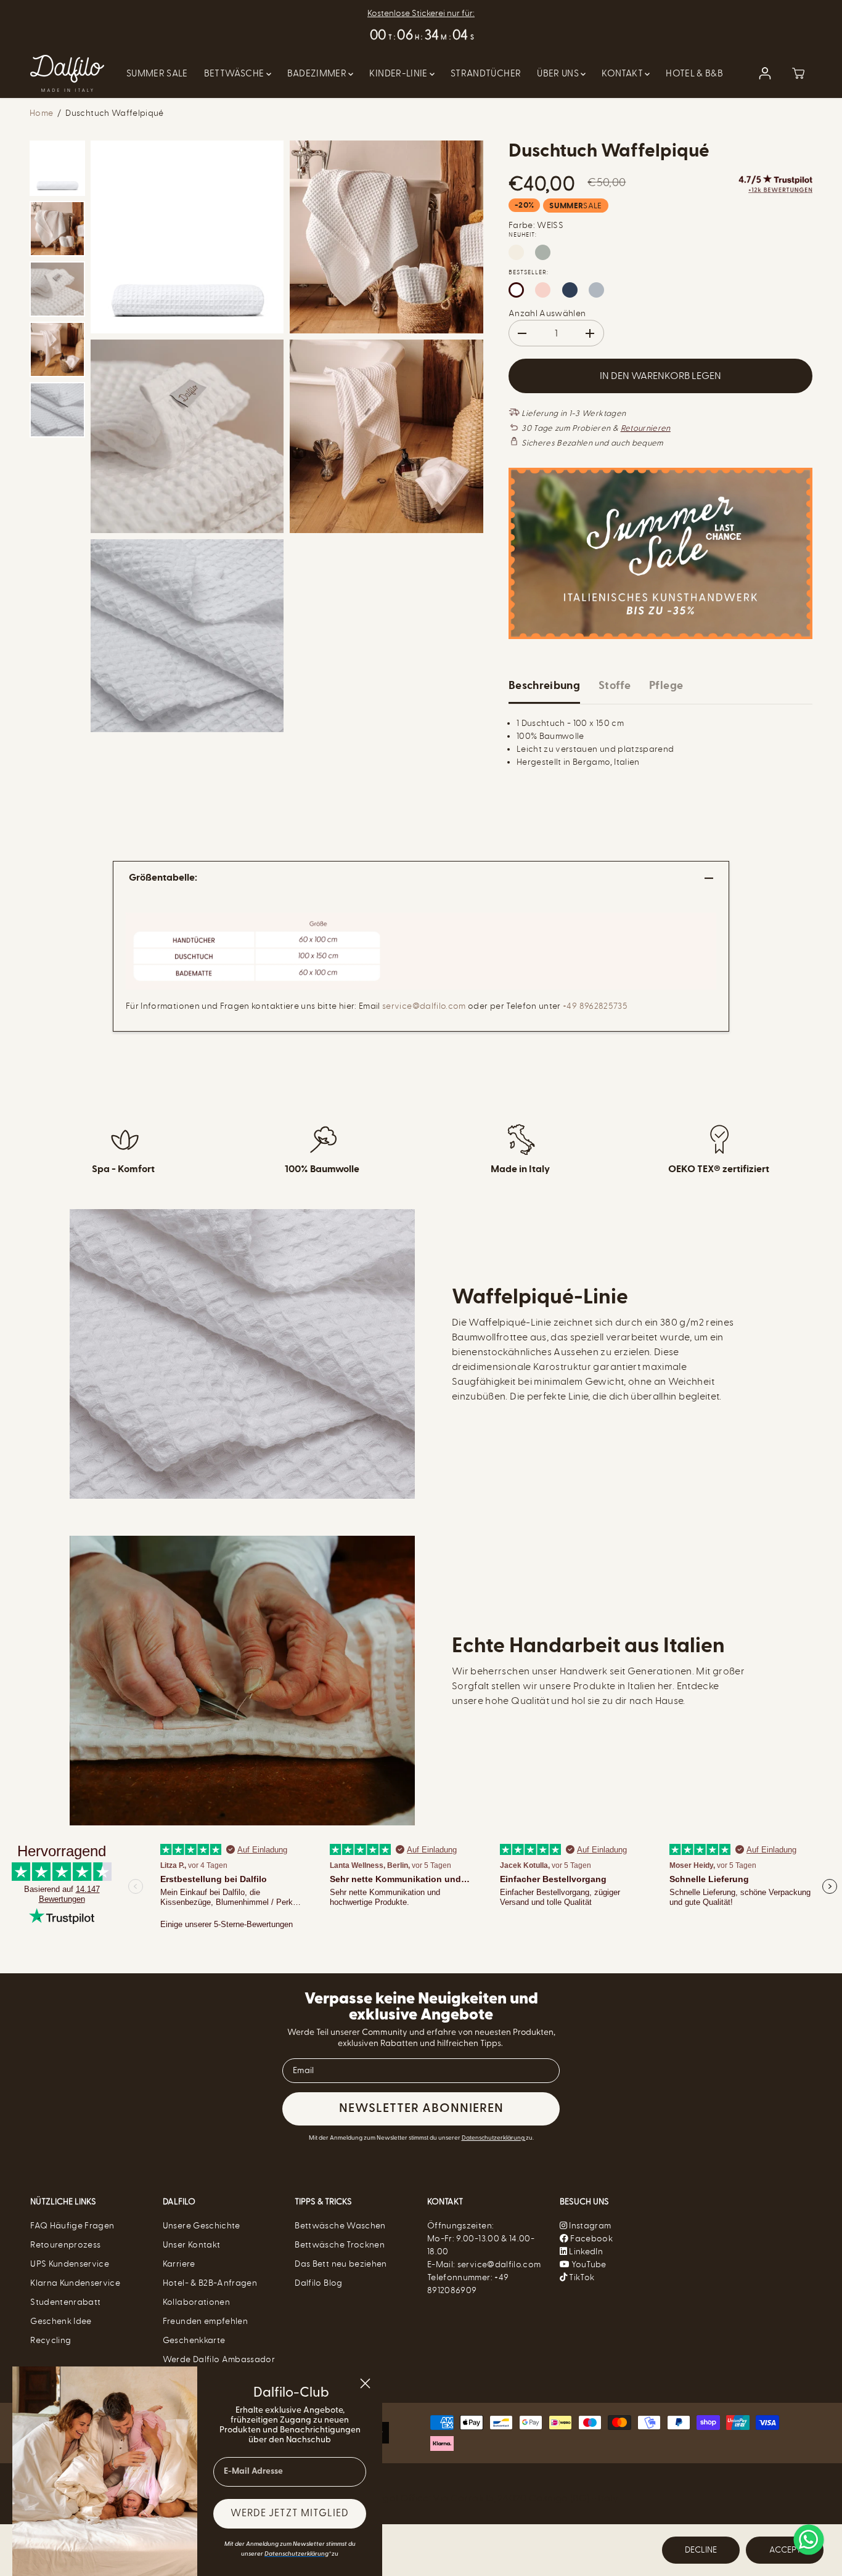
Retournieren (646, 428)
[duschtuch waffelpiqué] (187, 237)
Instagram (590, 2226)
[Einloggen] (765, 73)
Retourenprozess (65, 2245)
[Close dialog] (365, 2383)
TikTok (581, 2277)
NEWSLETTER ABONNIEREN (421, 2109)
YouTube (588, 2264)
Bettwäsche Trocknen (340, 2245)
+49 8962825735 (595, 1006)
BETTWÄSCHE (235, 73)
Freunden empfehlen (205, 2321)
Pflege (666, 686)
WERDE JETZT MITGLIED (290, 2514)
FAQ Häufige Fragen (72, 2226)
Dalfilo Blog (318, 2283)
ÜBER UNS (559, 73)
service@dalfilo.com (424, 1006)
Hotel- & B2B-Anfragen (210, 2283)
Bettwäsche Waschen (340, 2226)
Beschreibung (544, 686)
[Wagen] (798, 73)
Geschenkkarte (194, 2340)
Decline (701, 2550)
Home (41, 113)
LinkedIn (585, 2252)
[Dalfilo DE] (67, 73)
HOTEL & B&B (694, 73)
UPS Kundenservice (70, 2264)
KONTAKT (623, 73)
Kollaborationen (196, 2302)
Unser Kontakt (192, 2245)
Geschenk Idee (61, 2321)
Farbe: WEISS (536, 225)
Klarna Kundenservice (75, 2283)
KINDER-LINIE (399, 73)
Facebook (591, 2239)
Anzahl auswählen (547, 313)
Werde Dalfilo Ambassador (219, 2359)
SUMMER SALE (157, 73)
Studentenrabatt (65, 2302)
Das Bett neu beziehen (341, 2264)
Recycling (51, 2340)
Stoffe (615, 686)
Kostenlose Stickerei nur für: (421, 13)
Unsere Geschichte (202, 2226)
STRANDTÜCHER (486, 73)
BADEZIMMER (318, 73)
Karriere (179, 2264)
